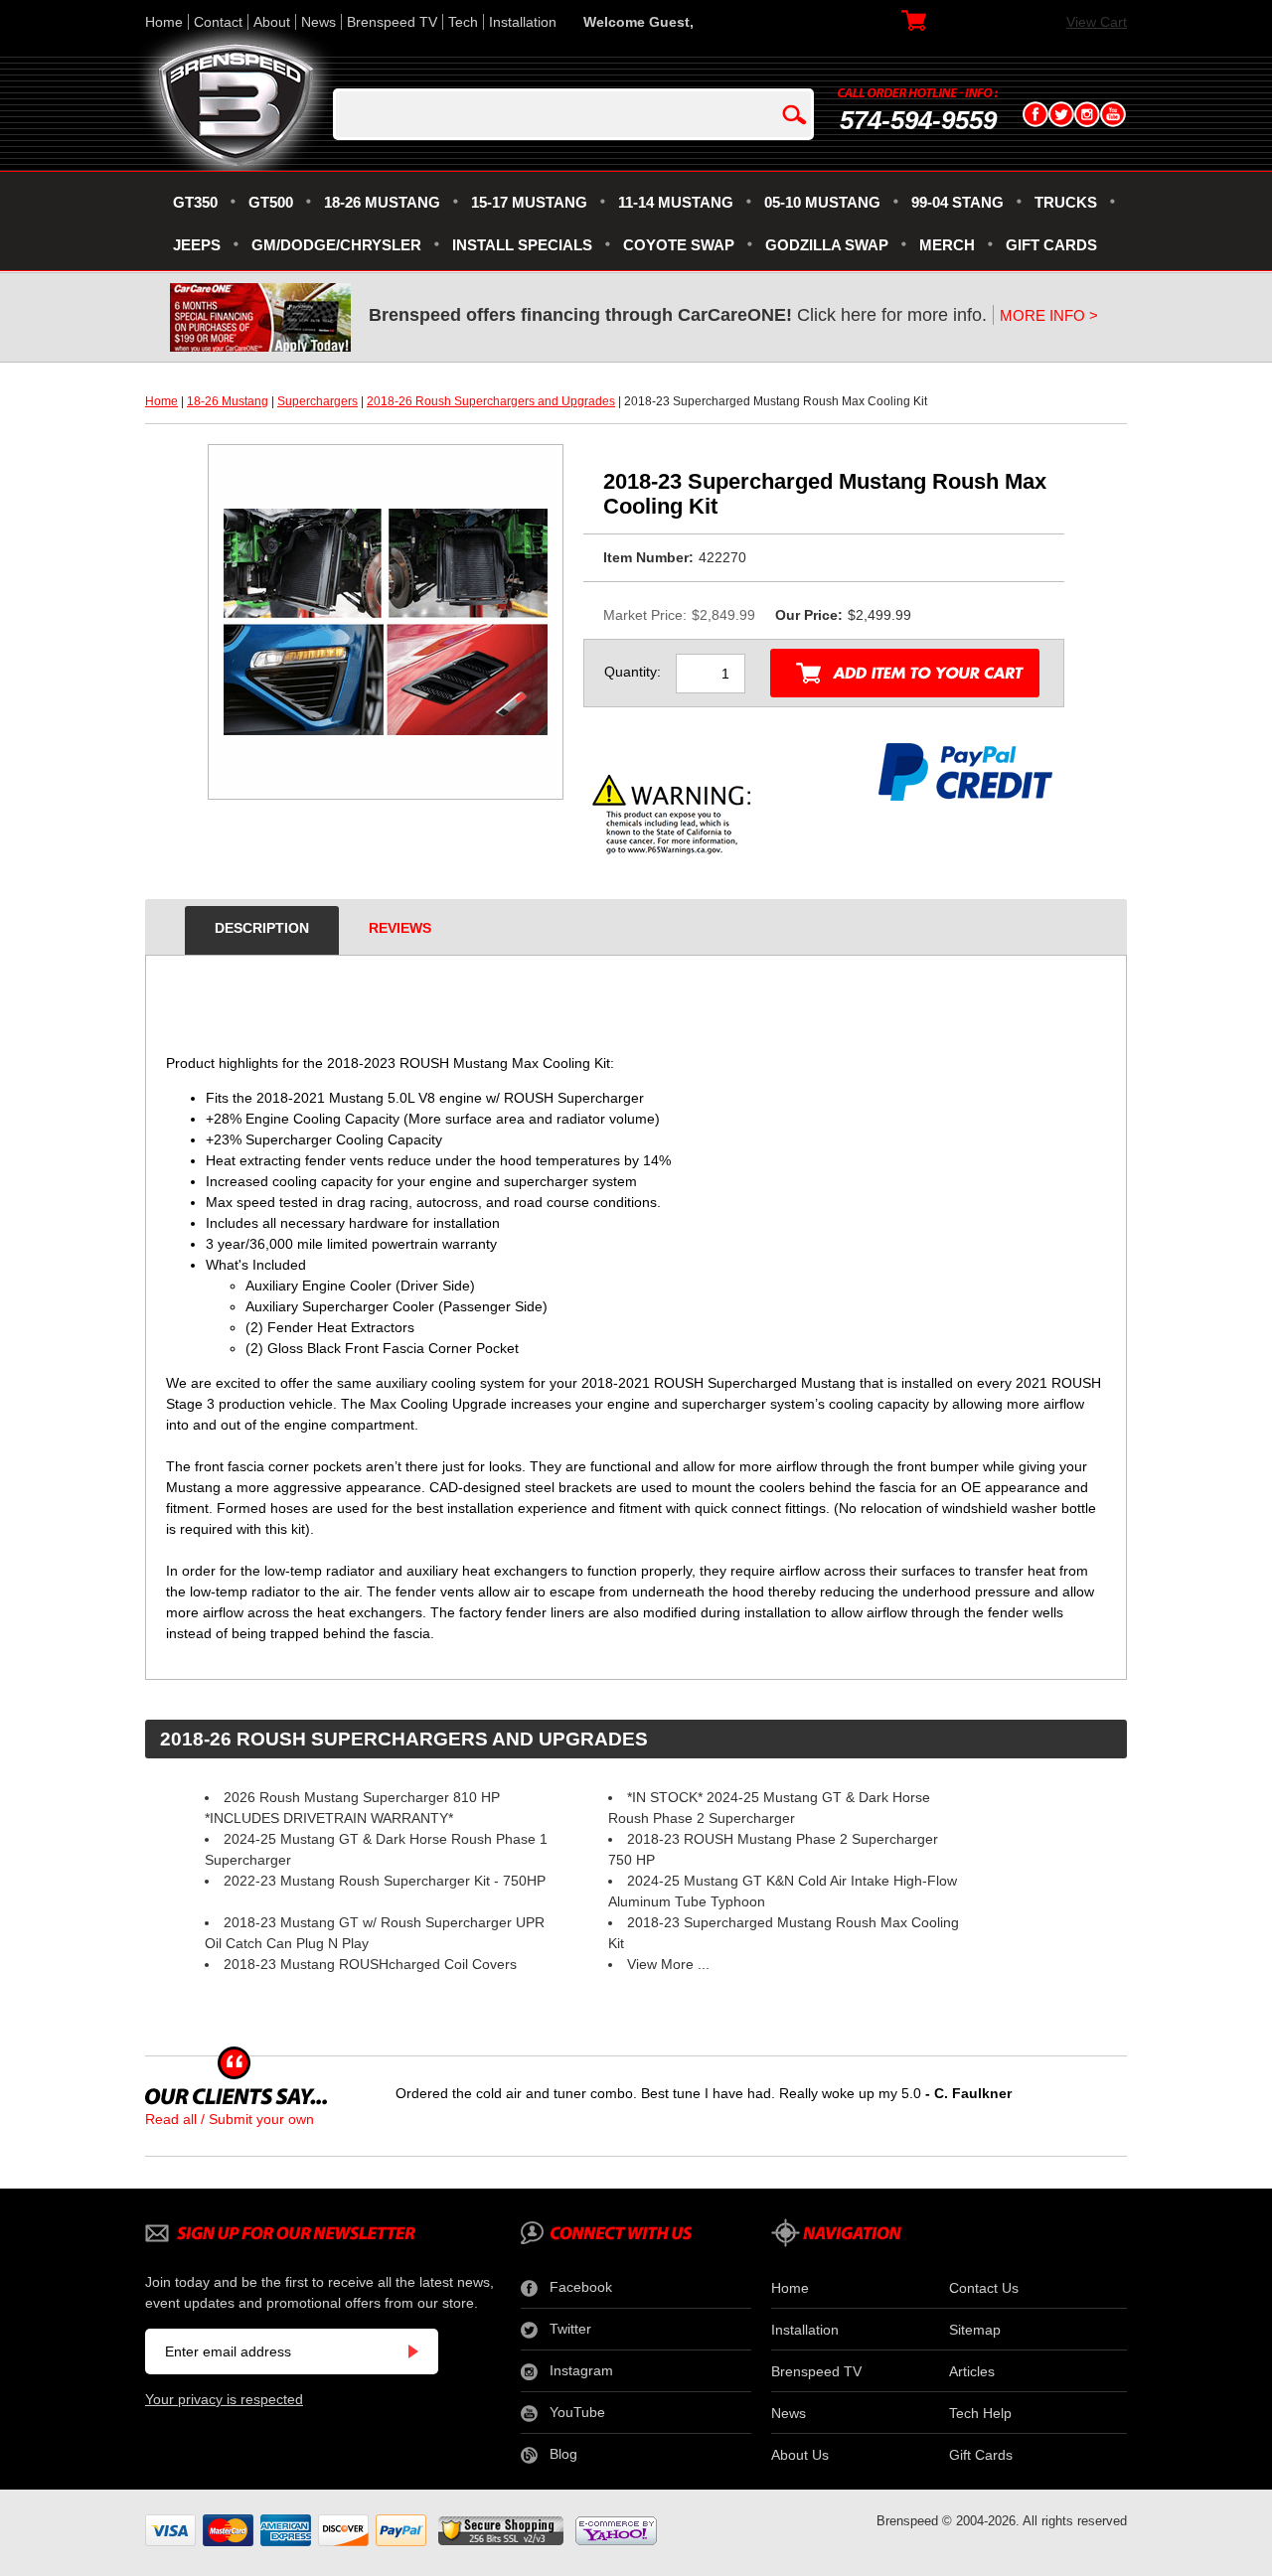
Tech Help (980, 2413)
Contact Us (984, 2288)
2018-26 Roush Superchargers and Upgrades (491, 401)
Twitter (570, 2329)
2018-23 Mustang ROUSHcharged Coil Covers (370, 1964)
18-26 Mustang (228, 401)
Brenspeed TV (392, 22)
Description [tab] (262, 928)
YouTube (577, 2412)
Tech (463, 22)
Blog (563, 2454)
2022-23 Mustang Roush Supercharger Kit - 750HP (385, 1881)
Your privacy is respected (224, 2399)
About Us (800, 2455)
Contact (218, 22)
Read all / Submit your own (230, 2119)
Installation (523, 22)
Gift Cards (981, 2455)
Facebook (581, 2287)
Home (164, 22)
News (318, 22)
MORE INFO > (1049, 315)
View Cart (1097, 22)
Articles (972, 2371)
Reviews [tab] (400, 928)
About (272, 22)
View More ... (668, 1964)
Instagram (581, 2370)
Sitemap (975, 2330)
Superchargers (318, 401)
